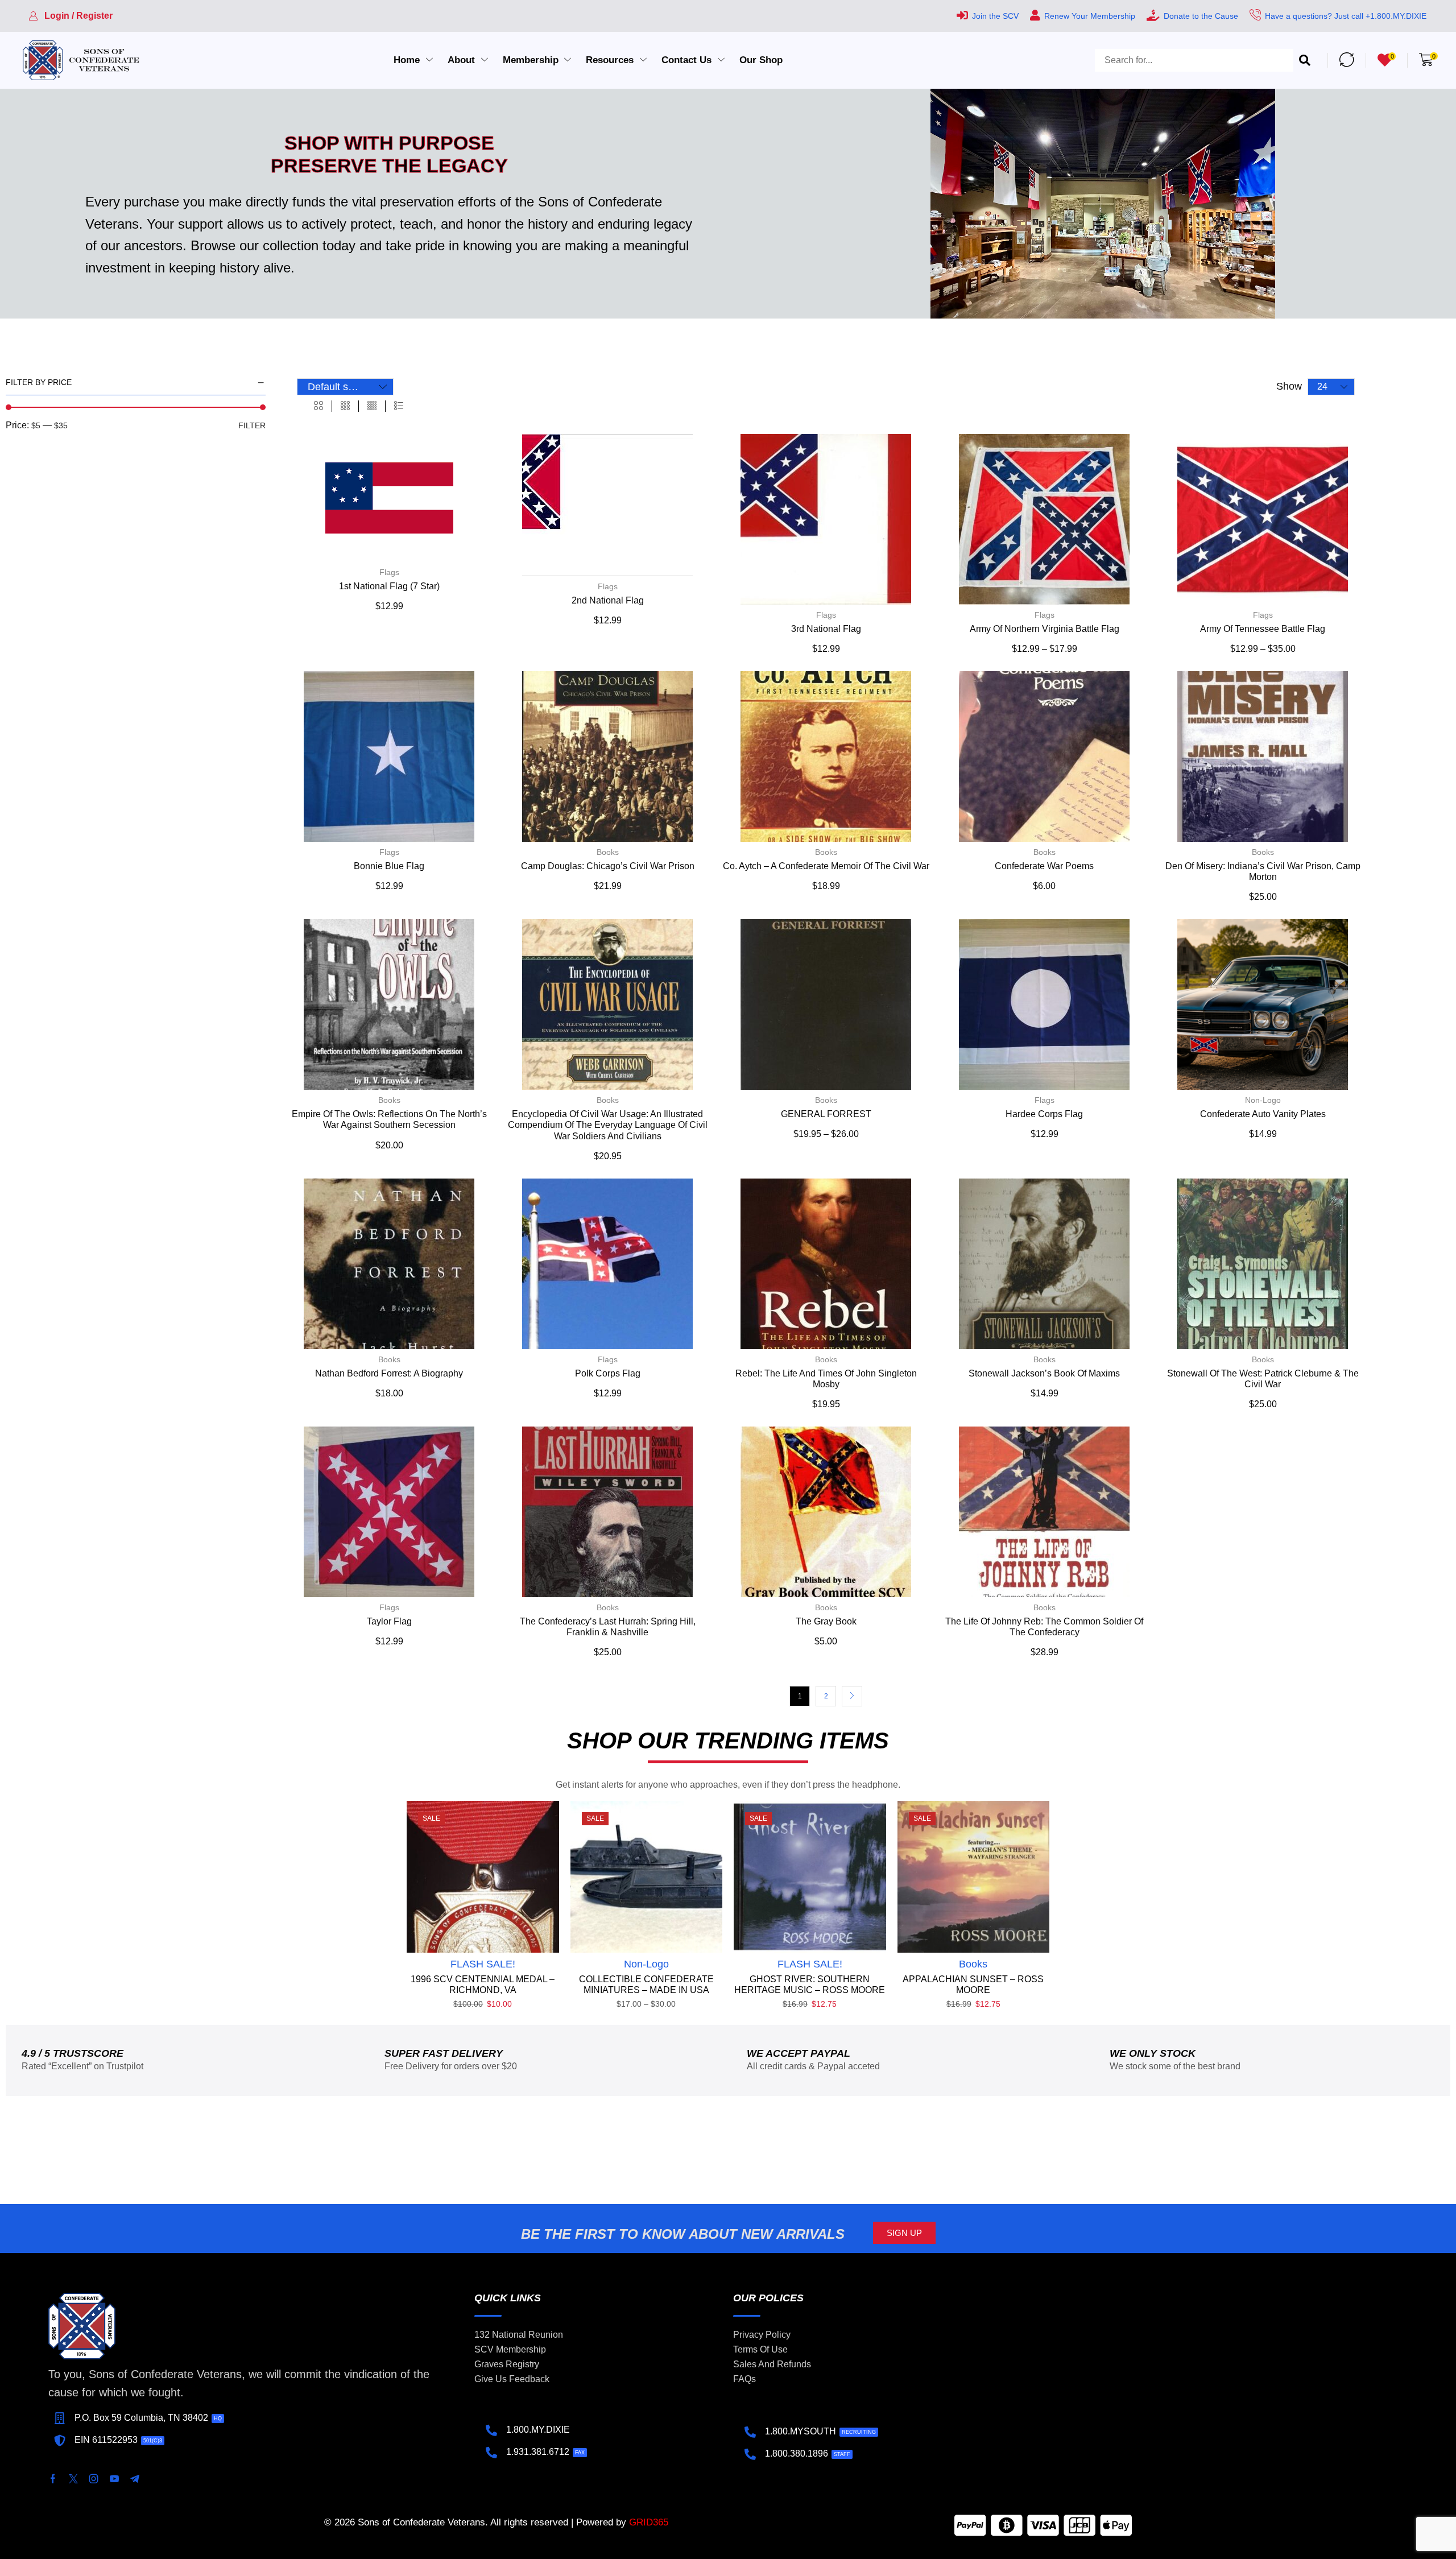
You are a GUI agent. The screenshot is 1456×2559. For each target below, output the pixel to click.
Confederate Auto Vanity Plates (1263, 1114)
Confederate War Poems (1044, 866)
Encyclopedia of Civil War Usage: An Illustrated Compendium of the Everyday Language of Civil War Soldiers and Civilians (608, 1125)
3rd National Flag (826, 629)
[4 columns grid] (372, 406)
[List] (399, 406)
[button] (71, 16)
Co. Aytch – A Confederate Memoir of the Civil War (826, 866)
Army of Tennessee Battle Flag (1263, 629)
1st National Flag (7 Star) (389, 586)
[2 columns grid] (318, 406)
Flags (389, 572)
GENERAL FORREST (826, 1114)
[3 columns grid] (345, 406)
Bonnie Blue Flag (389, 866)
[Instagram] (94, 2479)
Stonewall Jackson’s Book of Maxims (1044, 1373)
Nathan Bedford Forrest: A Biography (389, 1373)
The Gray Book (826, 1621)
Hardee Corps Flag (1044, 1114)
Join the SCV (995, 16)
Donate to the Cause (1201, 16)
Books (608, 852)
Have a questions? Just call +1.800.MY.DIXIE (1346, 16)
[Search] (1305, 60)
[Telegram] (135, 2479)
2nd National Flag (608, 600)
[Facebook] (53, 2479)
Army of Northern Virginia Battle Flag (1045, 629)
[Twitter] (73, 2479)
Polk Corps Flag (608, 1373)
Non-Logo (1263, 1100)
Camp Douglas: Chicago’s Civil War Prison (608, 866)
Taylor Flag (389, 1621)
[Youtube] (114, 2479)
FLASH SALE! (483, 1964)
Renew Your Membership (1090, 16)
